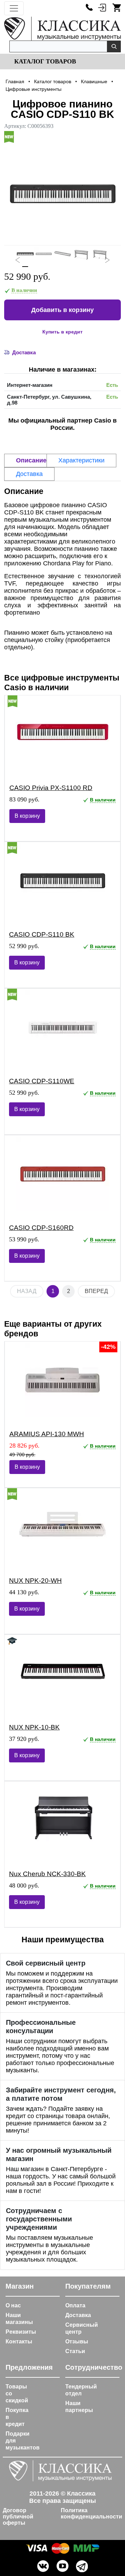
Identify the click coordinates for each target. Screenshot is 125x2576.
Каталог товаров (44, 61)
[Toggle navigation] (14, 8)
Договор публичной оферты (18, 2517)
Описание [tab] (31, 460)
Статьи (75, 2351)
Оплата (75, 2305)
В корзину (27, 816)
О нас (13, 2305)
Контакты (19, 2341)
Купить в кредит (62, 332)
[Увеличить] (62, 193)
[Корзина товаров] (117, 7)
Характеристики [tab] (81, 460)
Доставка (78, 2315)
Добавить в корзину (62, 310)
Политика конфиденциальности (91, 2513)
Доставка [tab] (29, 474)
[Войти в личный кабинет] (102, 7)
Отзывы (77, 2341)
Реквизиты (21, 2332)
